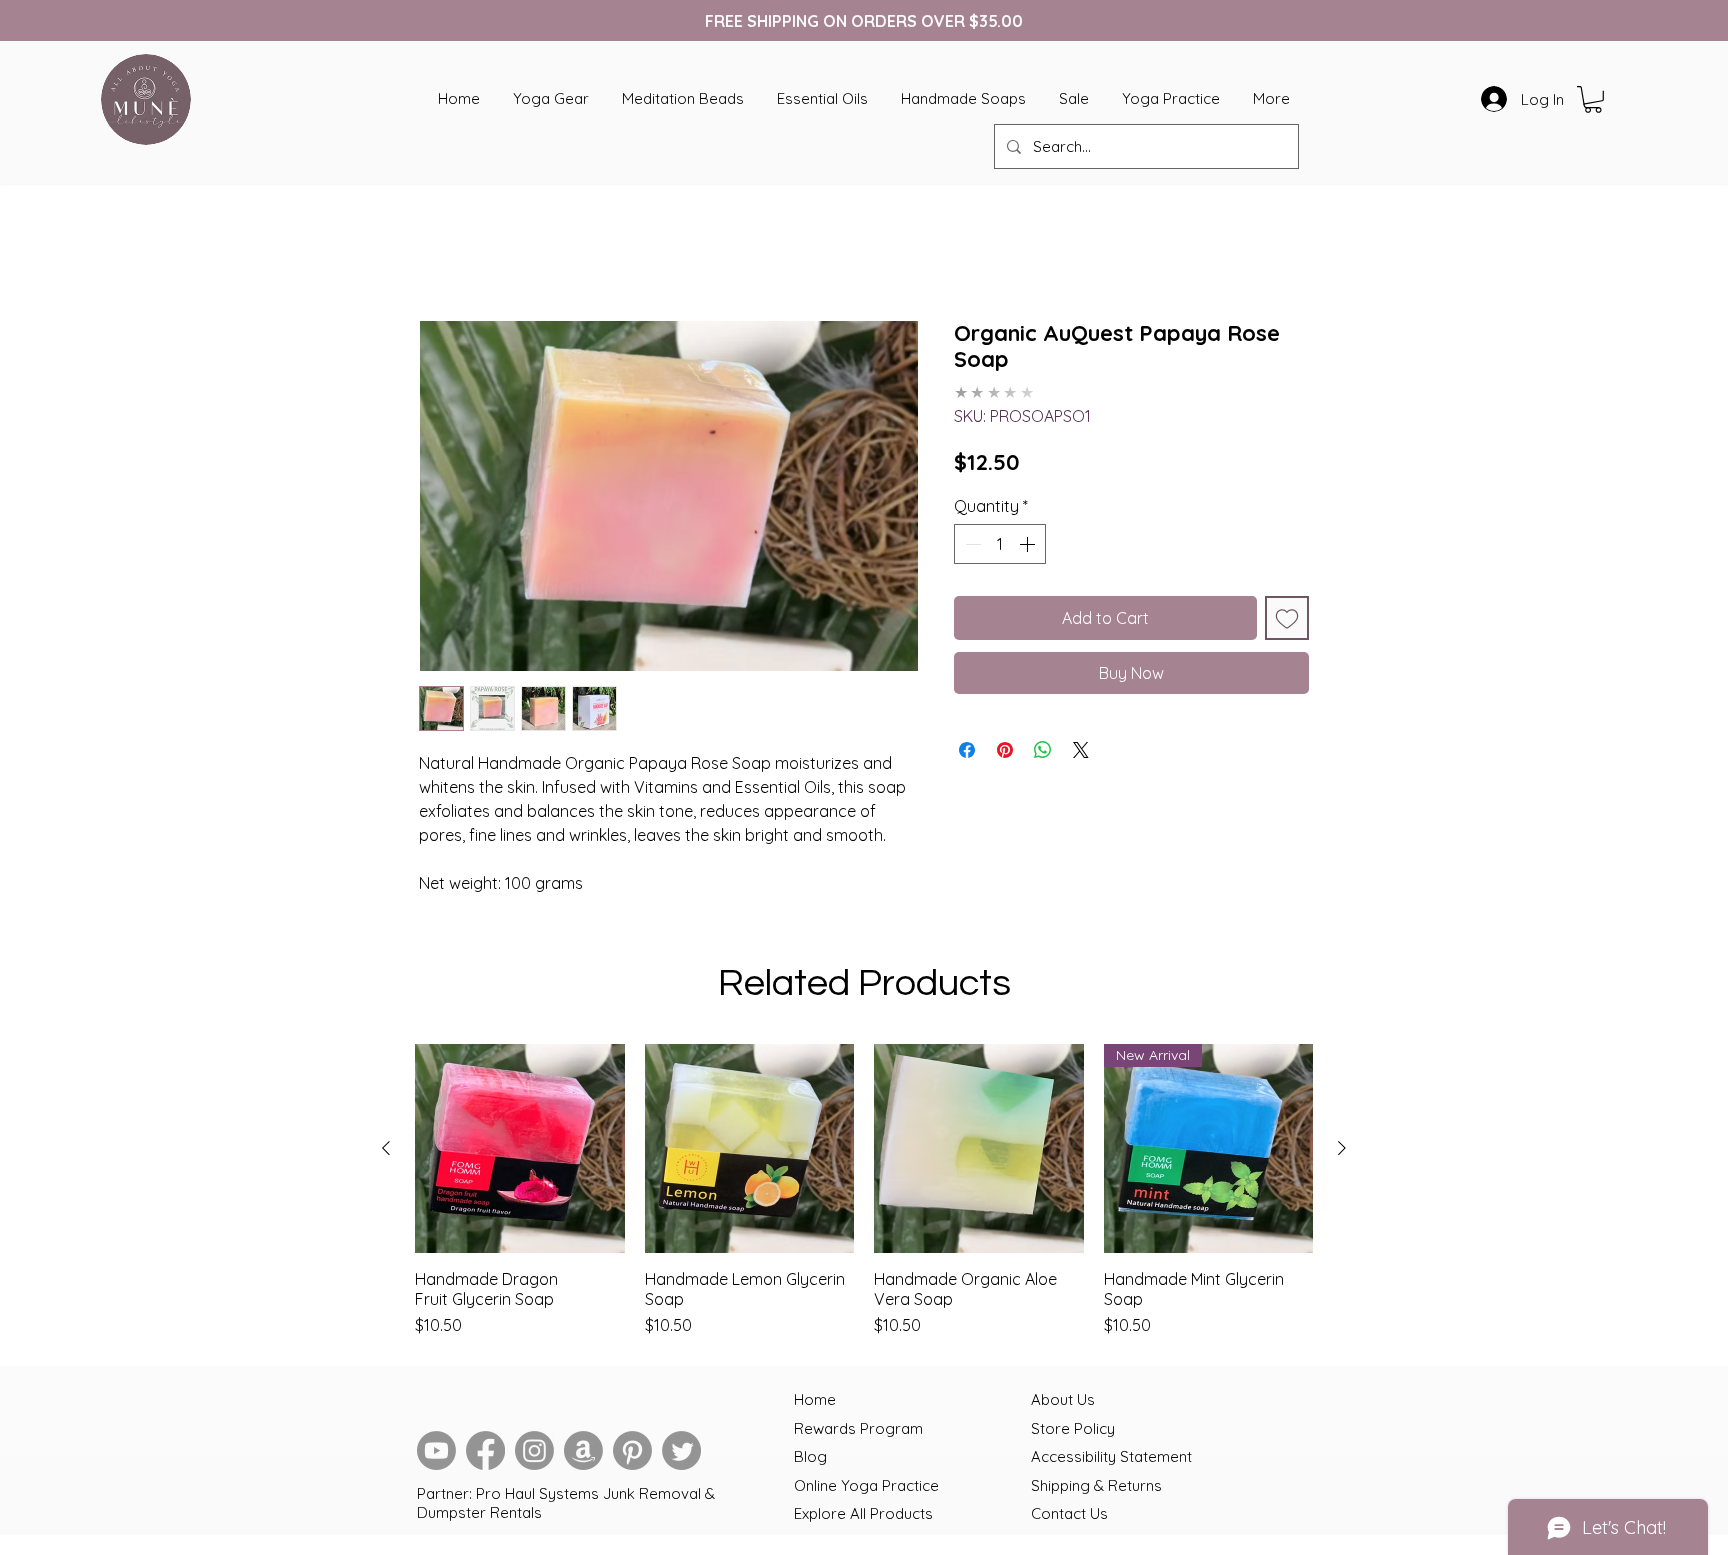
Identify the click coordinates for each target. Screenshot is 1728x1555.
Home (441, 252)
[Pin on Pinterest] (1005, 739)
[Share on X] (1081, 739)
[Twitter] (681, 1454)
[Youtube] (436, 1454)
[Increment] (1029, 533)
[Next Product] (1342, 1152)
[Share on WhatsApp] (1043, 739)
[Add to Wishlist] (1287, 607)
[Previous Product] (386, 1152)
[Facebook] (485, 1454)
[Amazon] (583, 1454)
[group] (864, 1195)
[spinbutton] (1000, 533)
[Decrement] (971, 533)
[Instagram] (534, 1454)
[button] (1593, 99)
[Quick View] (520, 1153)
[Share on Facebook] (967, 739)
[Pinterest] (632, 1454)
